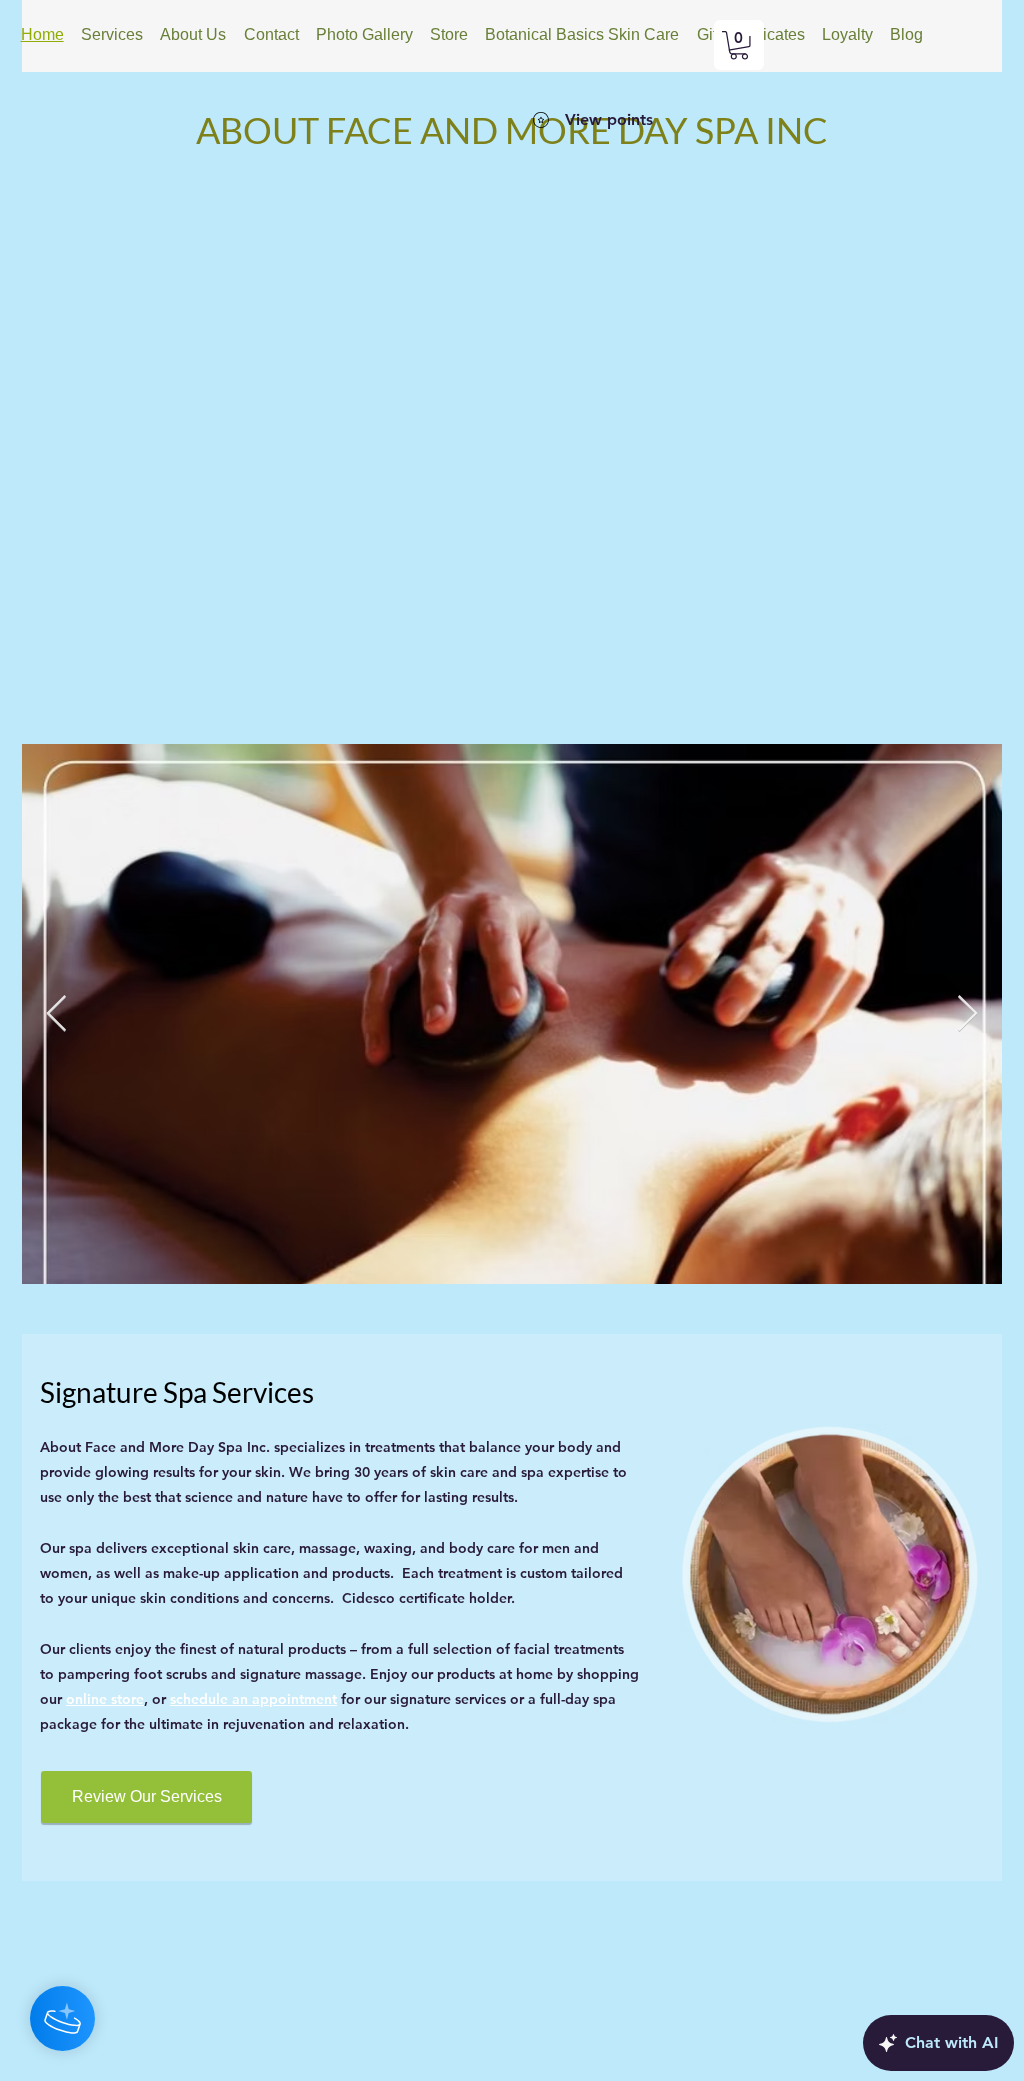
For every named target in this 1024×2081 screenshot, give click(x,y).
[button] (739, 45)
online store (105, 1699)
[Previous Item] (56, 1014)
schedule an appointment (253, 1699)
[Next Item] (967, 1014)
